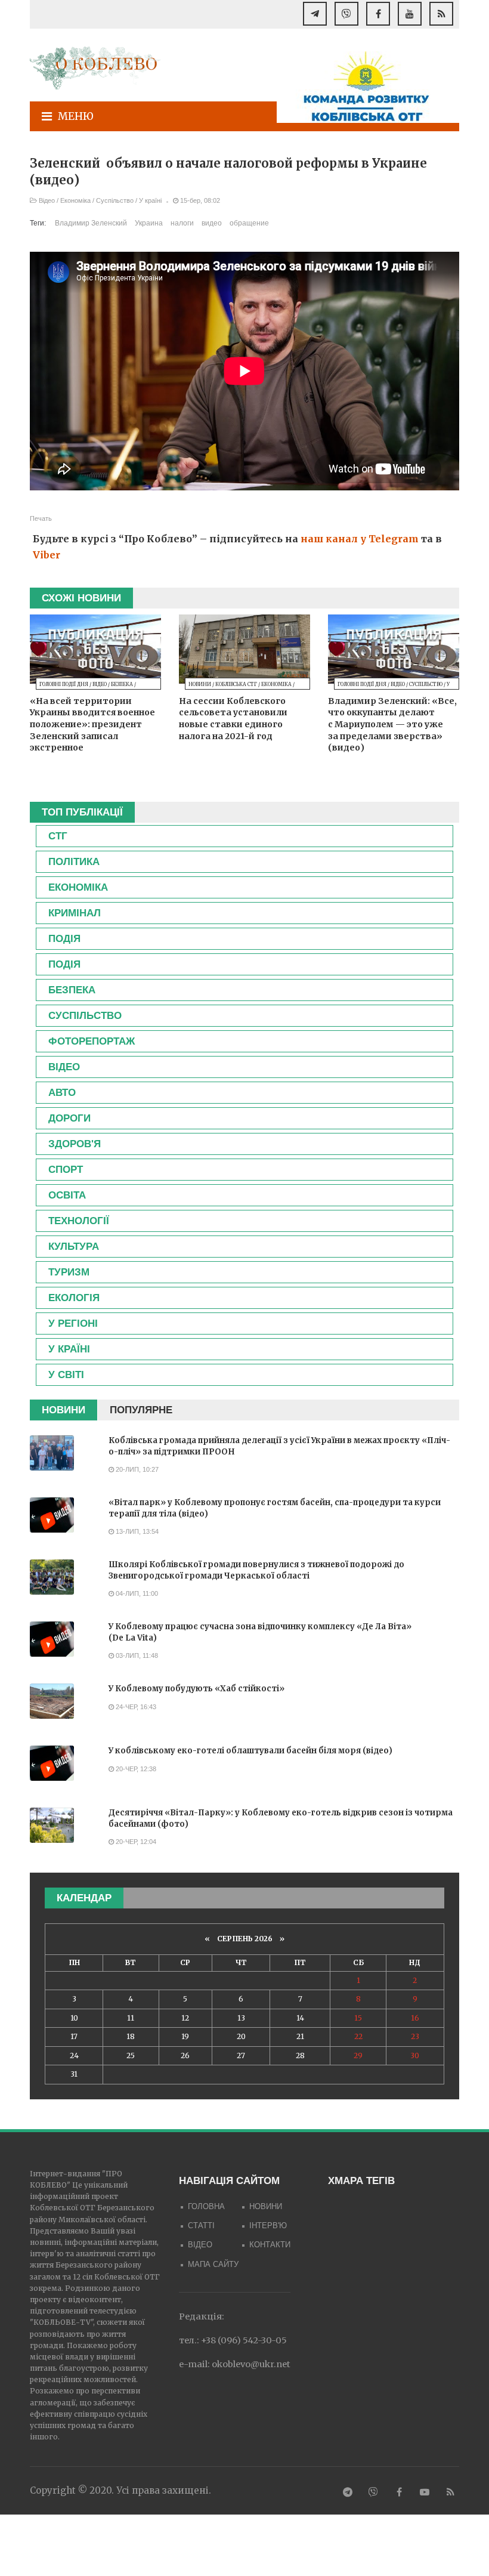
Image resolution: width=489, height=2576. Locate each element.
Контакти (270, 2245)
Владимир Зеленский (91, 223)
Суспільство (115, 200)
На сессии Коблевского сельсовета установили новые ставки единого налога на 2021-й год (233, 719)
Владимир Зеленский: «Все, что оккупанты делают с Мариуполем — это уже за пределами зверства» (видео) (392, 724)
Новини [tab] (64, 1410)
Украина (149, 223)
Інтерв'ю (268, 2226)
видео (212, 223)
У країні (150, 200)
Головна (206, 2206)
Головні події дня (64, 684)
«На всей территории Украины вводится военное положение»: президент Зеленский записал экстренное (92, 724)
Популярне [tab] (141, 1410)
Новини (200, 684)
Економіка (75, 200)
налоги (182, 223)
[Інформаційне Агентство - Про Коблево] (95, 68)
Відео (47, 200)
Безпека (122, 684)
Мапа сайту (213, 2264)
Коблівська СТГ (236, 684)
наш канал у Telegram (360, 539)
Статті (201, 2226)
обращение (249, 223)
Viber (47, 555)
